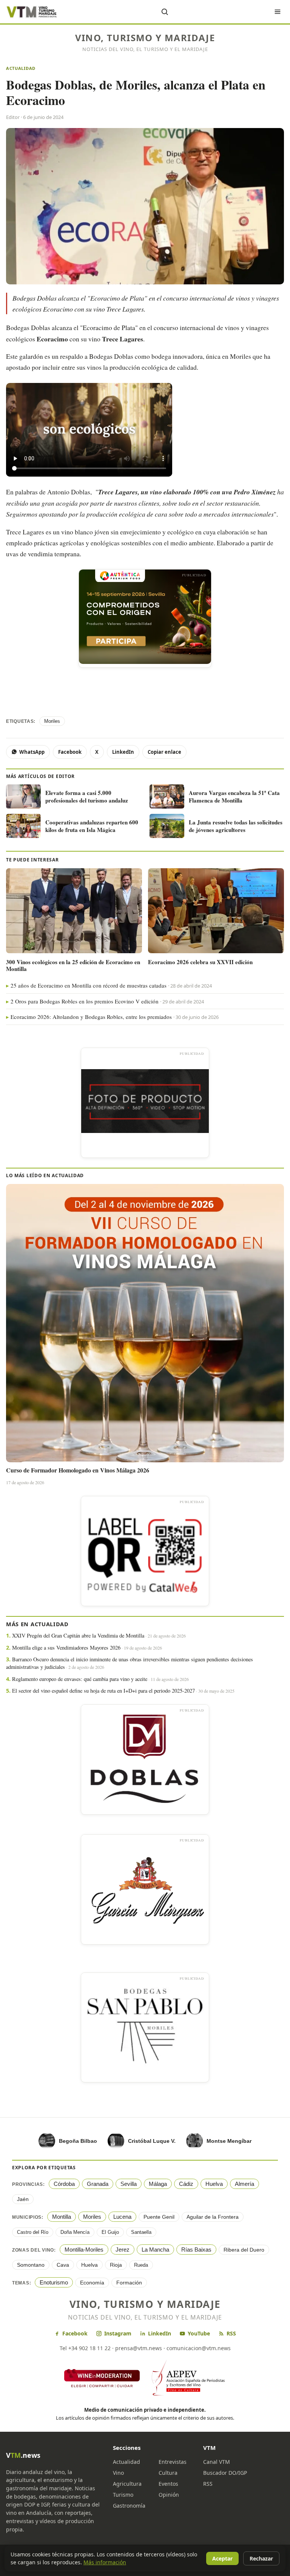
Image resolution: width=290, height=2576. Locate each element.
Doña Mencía (75, 2232)
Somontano (31, 2265)
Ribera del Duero (244, 2250)
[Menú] (278, 12)
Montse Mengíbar (229, 2141)
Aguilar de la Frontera (213, 2217)
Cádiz (186, 2184)
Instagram (118, 2333)
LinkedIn (123, 752)
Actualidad (21, 68)
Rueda (141, 2265)
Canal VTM (217, 2462)
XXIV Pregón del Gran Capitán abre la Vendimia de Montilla (78, 1635)
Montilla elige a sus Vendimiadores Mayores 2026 (66, 1648)
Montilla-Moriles (84, 2250)
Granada (98, 2184)
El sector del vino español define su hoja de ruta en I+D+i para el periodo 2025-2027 (103, 1691)
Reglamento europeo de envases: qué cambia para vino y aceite (80, 1679)
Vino (118, 2473)
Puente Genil (159, 2217)
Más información (105, 2562)
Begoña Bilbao (78, 2141)
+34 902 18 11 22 (89, 2348)
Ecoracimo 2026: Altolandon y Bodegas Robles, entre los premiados (91, 1017)
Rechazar (261, 2558)
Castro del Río (33, 2232)
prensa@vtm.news (139, 2348)
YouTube (199, 2333)
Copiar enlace (164, 752)
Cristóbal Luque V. (152, 2141)
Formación (129, 2283)
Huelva (214, 2184)
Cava (63, 2265)
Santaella (141, 2232)
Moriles (52, 721)
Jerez (123, 2250)
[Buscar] (165, 12)
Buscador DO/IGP (225, 2473)
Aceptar (222, 2558)
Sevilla (129, 2184)
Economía (92, 2283)
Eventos (168, 2484)
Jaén (23, 2199)
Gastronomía (129, 2506)
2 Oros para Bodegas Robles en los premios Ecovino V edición (85, 1001)
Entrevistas (173, 2462)
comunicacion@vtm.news (199, 2348)
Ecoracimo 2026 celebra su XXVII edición (200, 962)
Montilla (62, 2217)
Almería (244, 2184)
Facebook (70, 752)
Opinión (169, 2495)
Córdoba (64, 2184)
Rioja (116, 2265)
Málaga (158, 2184)
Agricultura (127, 2484)
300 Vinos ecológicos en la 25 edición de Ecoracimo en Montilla (73, 965)
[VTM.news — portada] (32, 12)
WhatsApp (32, 752)
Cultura (168, 2473)
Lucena (122, 2217)
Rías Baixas (196, 2250)
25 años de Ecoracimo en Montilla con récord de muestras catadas (89, 985)
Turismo (123, 2495)
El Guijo (110, 2232)
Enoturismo (54, 2282)
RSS (231, 2333)
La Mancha (155, 2250)
